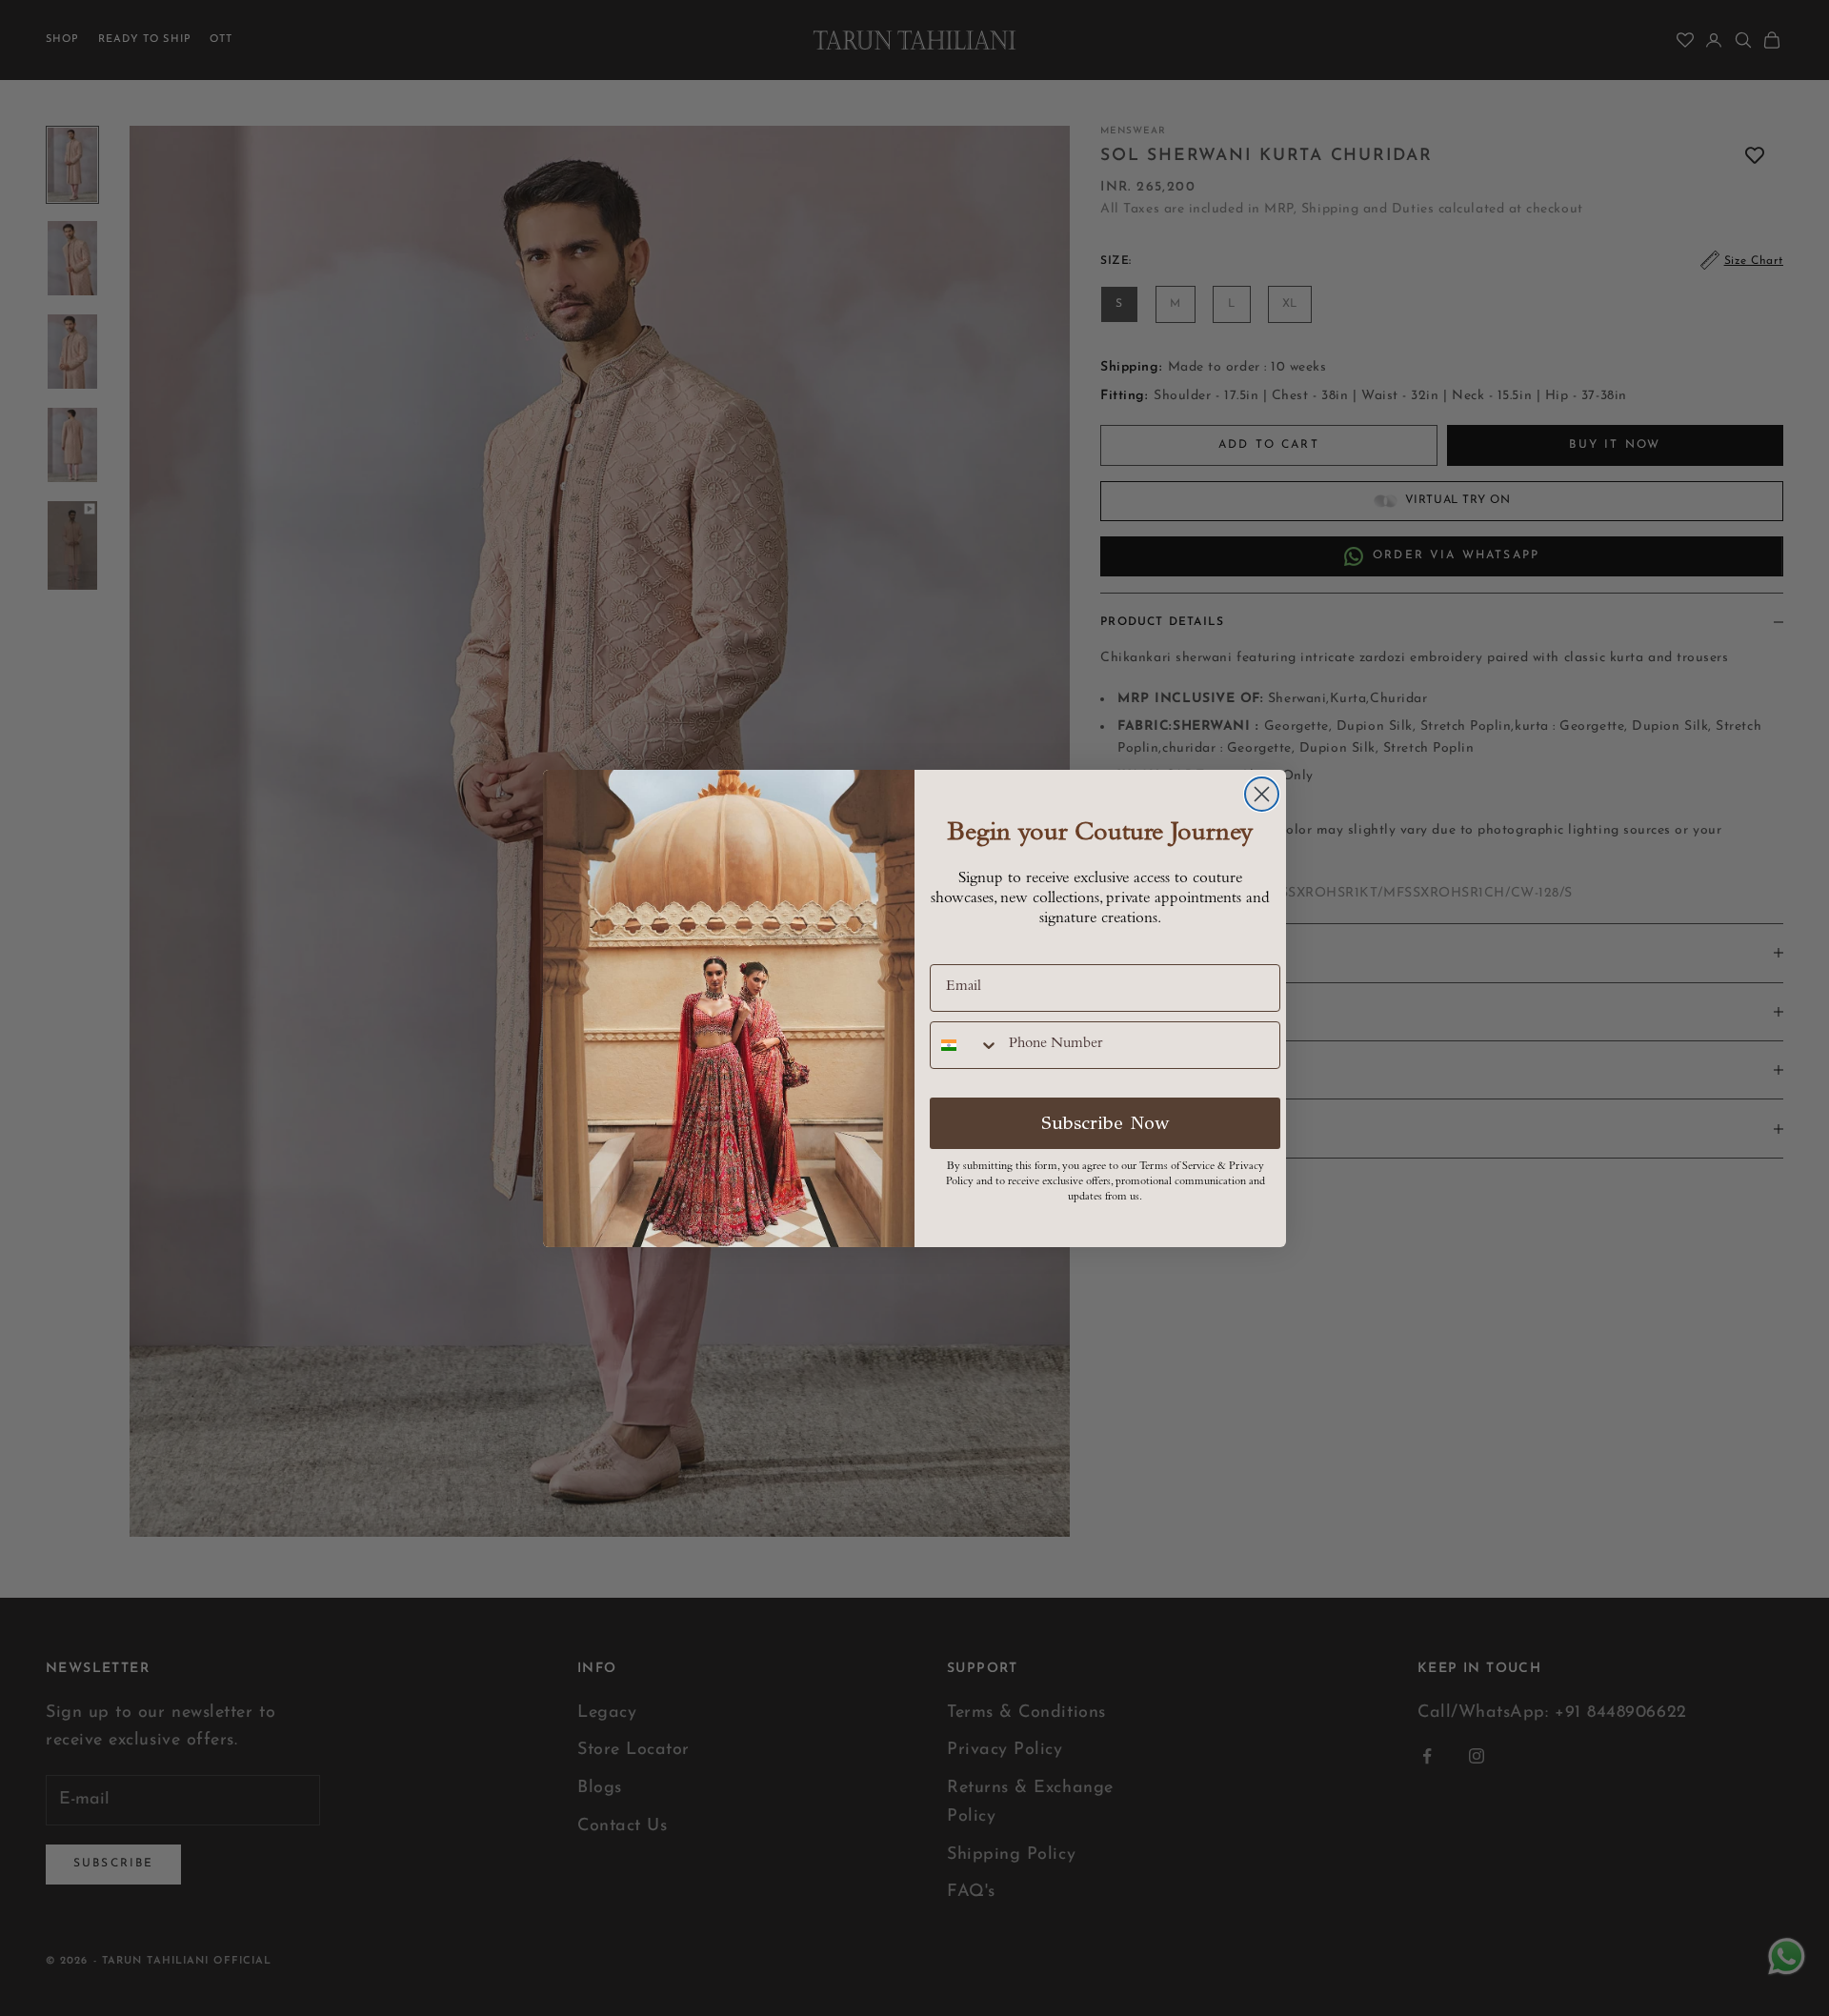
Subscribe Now (1105, 1123)
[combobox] (965, 1045)
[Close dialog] (1262, 794)
